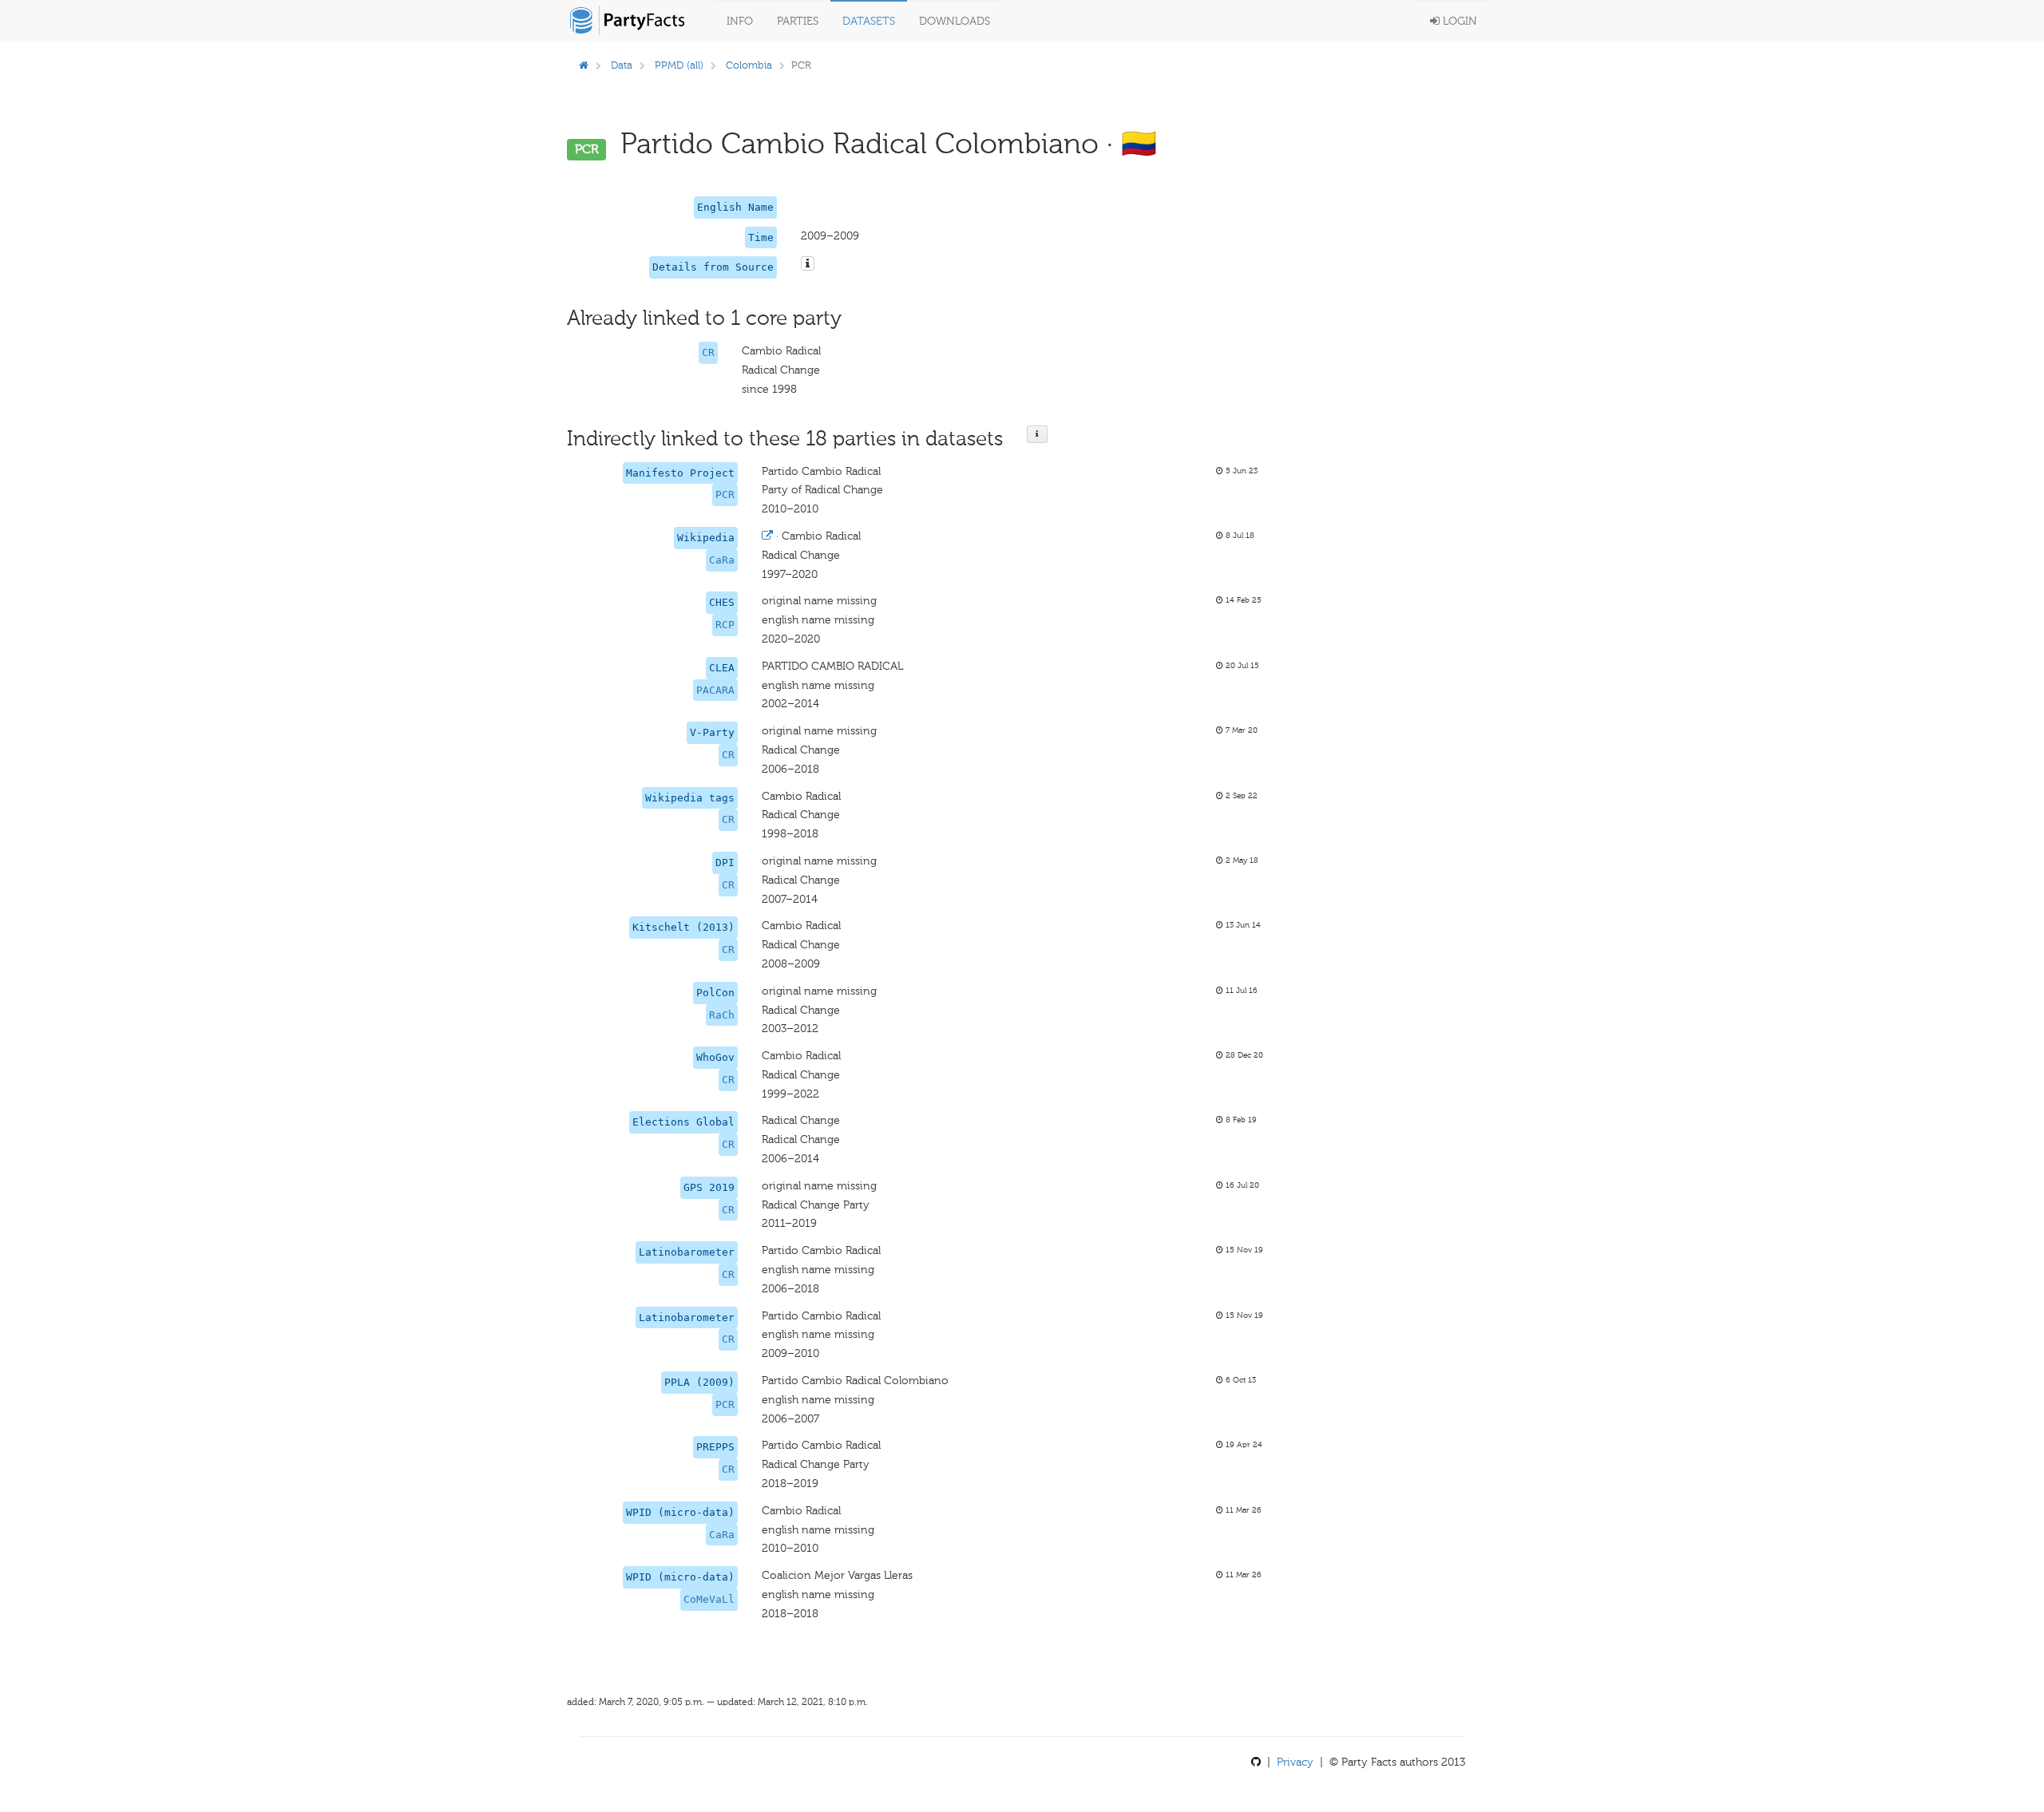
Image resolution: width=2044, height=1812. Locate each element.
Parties (798, 21)
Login (1458, 21)
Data (622, 65)
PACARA (715, 690)
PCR (725, 495)
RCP (725, 625)
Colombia (749, 65)
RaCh (722, 1015)
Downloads (955, 21)
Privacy (1295, 1762)
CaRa (722, 560)
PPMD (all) (679, 65)
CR (708, 352)
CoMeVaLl (709, 1599)
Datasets (869, 21)
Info (740, 21)
